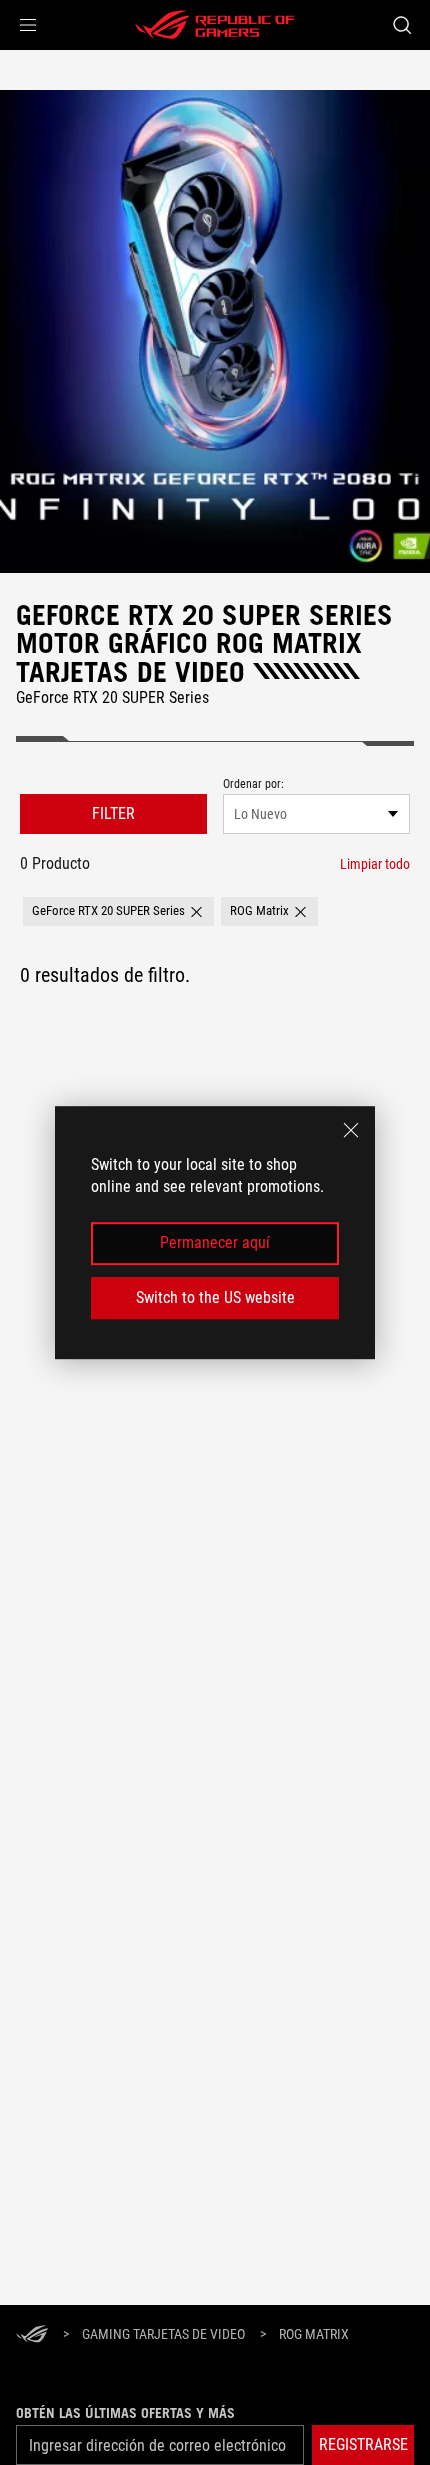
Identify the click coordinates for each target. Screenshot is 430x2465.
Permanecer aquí (215, 1243)
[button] (28, 25)
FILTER (113, 813)
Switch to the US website (215, 1297)
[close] (351, 1130)
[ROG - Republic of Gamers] (215, 25)
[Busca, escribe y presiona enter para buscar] (401, 25)
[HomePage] (32, 2335)
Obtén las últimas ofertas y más (125, 2413)
